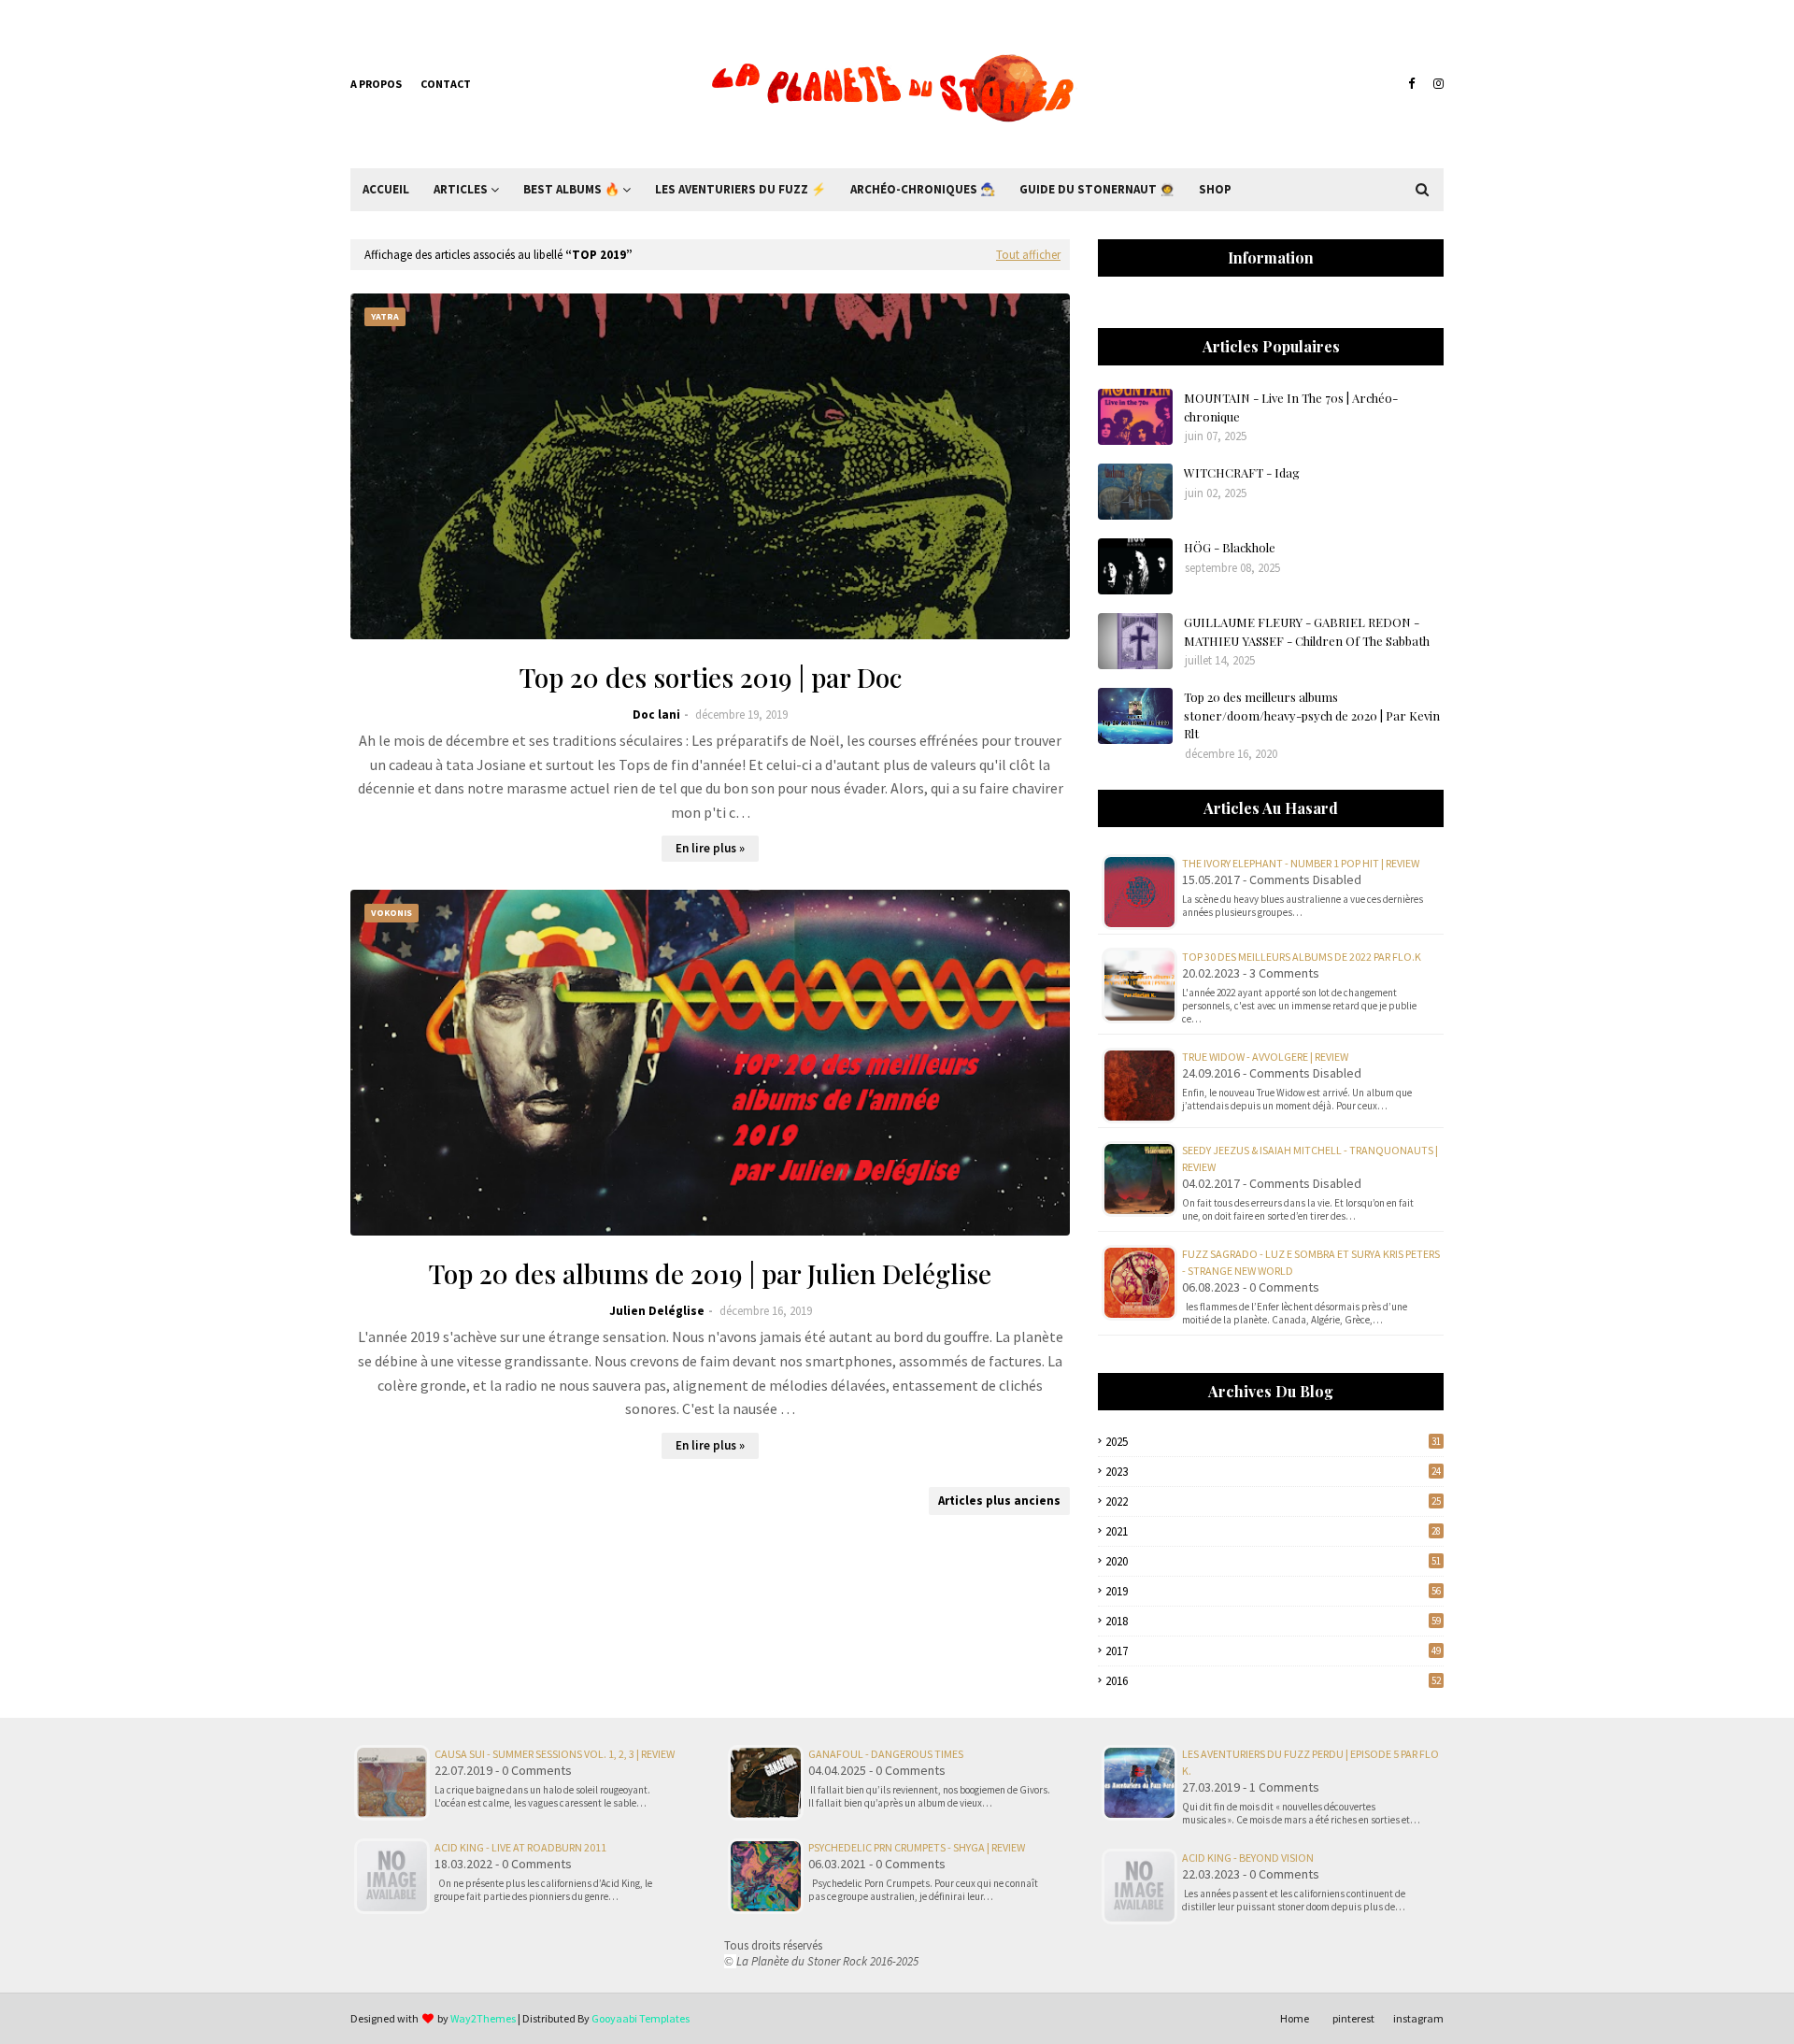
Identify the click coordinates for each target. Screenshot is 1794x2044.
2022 (1273, 1501)
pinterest (1353, 2018)
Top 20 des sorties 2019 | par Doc (711, 677)
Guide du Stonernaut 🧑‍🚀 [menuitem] (1097, 189)
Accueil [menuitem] (386, 189)
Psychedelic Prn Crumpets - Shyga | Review (917, 1847)
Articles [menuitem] (461, 189)
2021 (1273, 1531)
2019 (1273, 1591)
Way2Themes (483, 2018)
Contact (446, 84)
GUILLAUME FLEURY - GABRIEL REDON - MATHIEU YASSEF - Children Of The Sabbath (1307, 631)
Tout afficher (1028, 255)
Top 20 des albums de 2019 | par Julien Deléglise (710, 1273)
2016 (1273, 1681)
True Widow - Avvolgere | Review (1265, 1057)
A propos (376, 84)
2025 (1273, 1442)
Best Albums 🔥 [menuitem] (571, 189)
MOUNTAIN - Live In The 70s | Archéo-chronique (1291, 407)
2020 (1273, 1561)
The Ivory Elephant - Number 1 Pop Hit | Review (1301, 863)
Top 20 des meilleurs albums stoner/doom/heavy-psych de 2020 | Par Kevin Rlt (1312, 715)
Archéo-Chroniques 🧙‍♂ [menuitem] (923, 189)
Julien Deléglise (657, 1311)
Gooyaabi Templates (641, 2018)
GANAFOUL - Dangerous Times (886, 1754)
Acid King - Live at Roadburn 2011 (520, 1847)
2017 (1273, 1651)
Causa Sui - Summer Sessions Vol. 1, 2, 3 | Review (555, 1754)
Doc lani (656, 715)
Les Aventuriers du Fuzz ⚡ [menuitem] (740, 189)
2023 (1273, 1472)
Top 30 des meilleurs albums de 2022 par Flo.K (1302, 957)
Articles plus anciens (999, 1501)
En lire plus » (710, 848)
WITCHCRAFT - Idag (1242, 472)
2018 (1273, 1621)
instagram (1418, 2018)
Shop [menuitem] (1215, 189)
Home (1295, 2018)
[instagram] (1436, 84)
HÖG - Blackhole (1230, 547)
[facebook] (1411, 84)
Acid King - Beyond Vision (1248, 1858)
